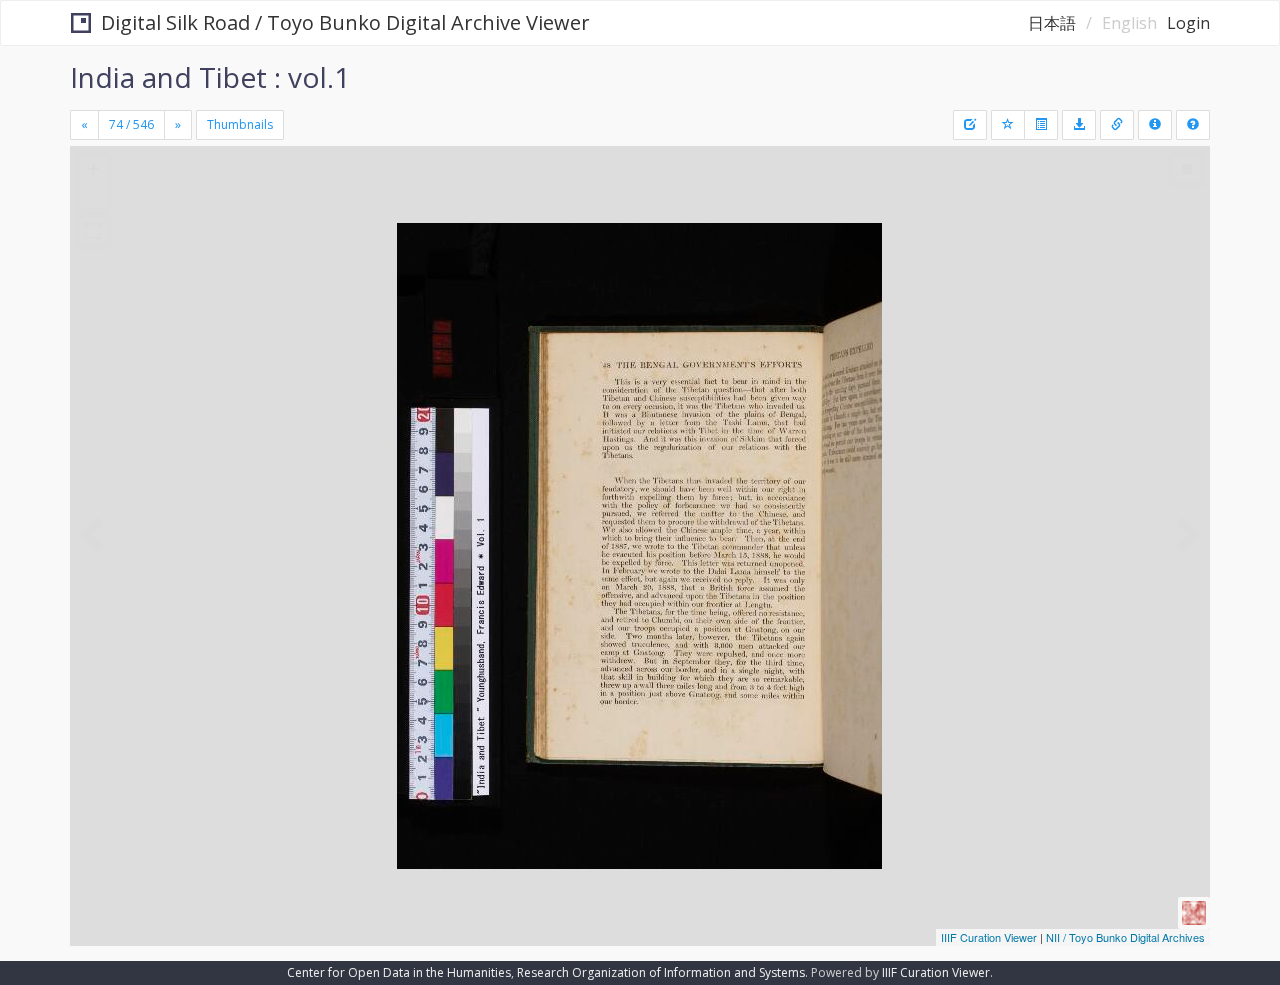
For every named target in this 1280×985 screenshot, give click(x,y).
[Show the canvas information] (1117, 125)
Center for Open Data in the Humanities (399, 972)
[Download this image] (1079, 125)
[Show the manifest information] (1155, 125)
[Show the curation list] (1041, 125)
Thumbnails (240, 124)
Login (1188, 23)
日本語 (1052, 23)
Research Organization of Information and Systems (661, 972)
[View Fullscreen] (93, 231)
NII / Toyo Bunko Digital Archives (1125, 937)
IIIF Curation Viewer (989, 937)
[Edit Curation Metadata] (970, 125)
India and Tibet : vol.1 (210, 77)
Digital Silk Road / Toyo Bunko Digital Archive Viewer (345, 22)
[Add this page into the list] (1008, 125)
